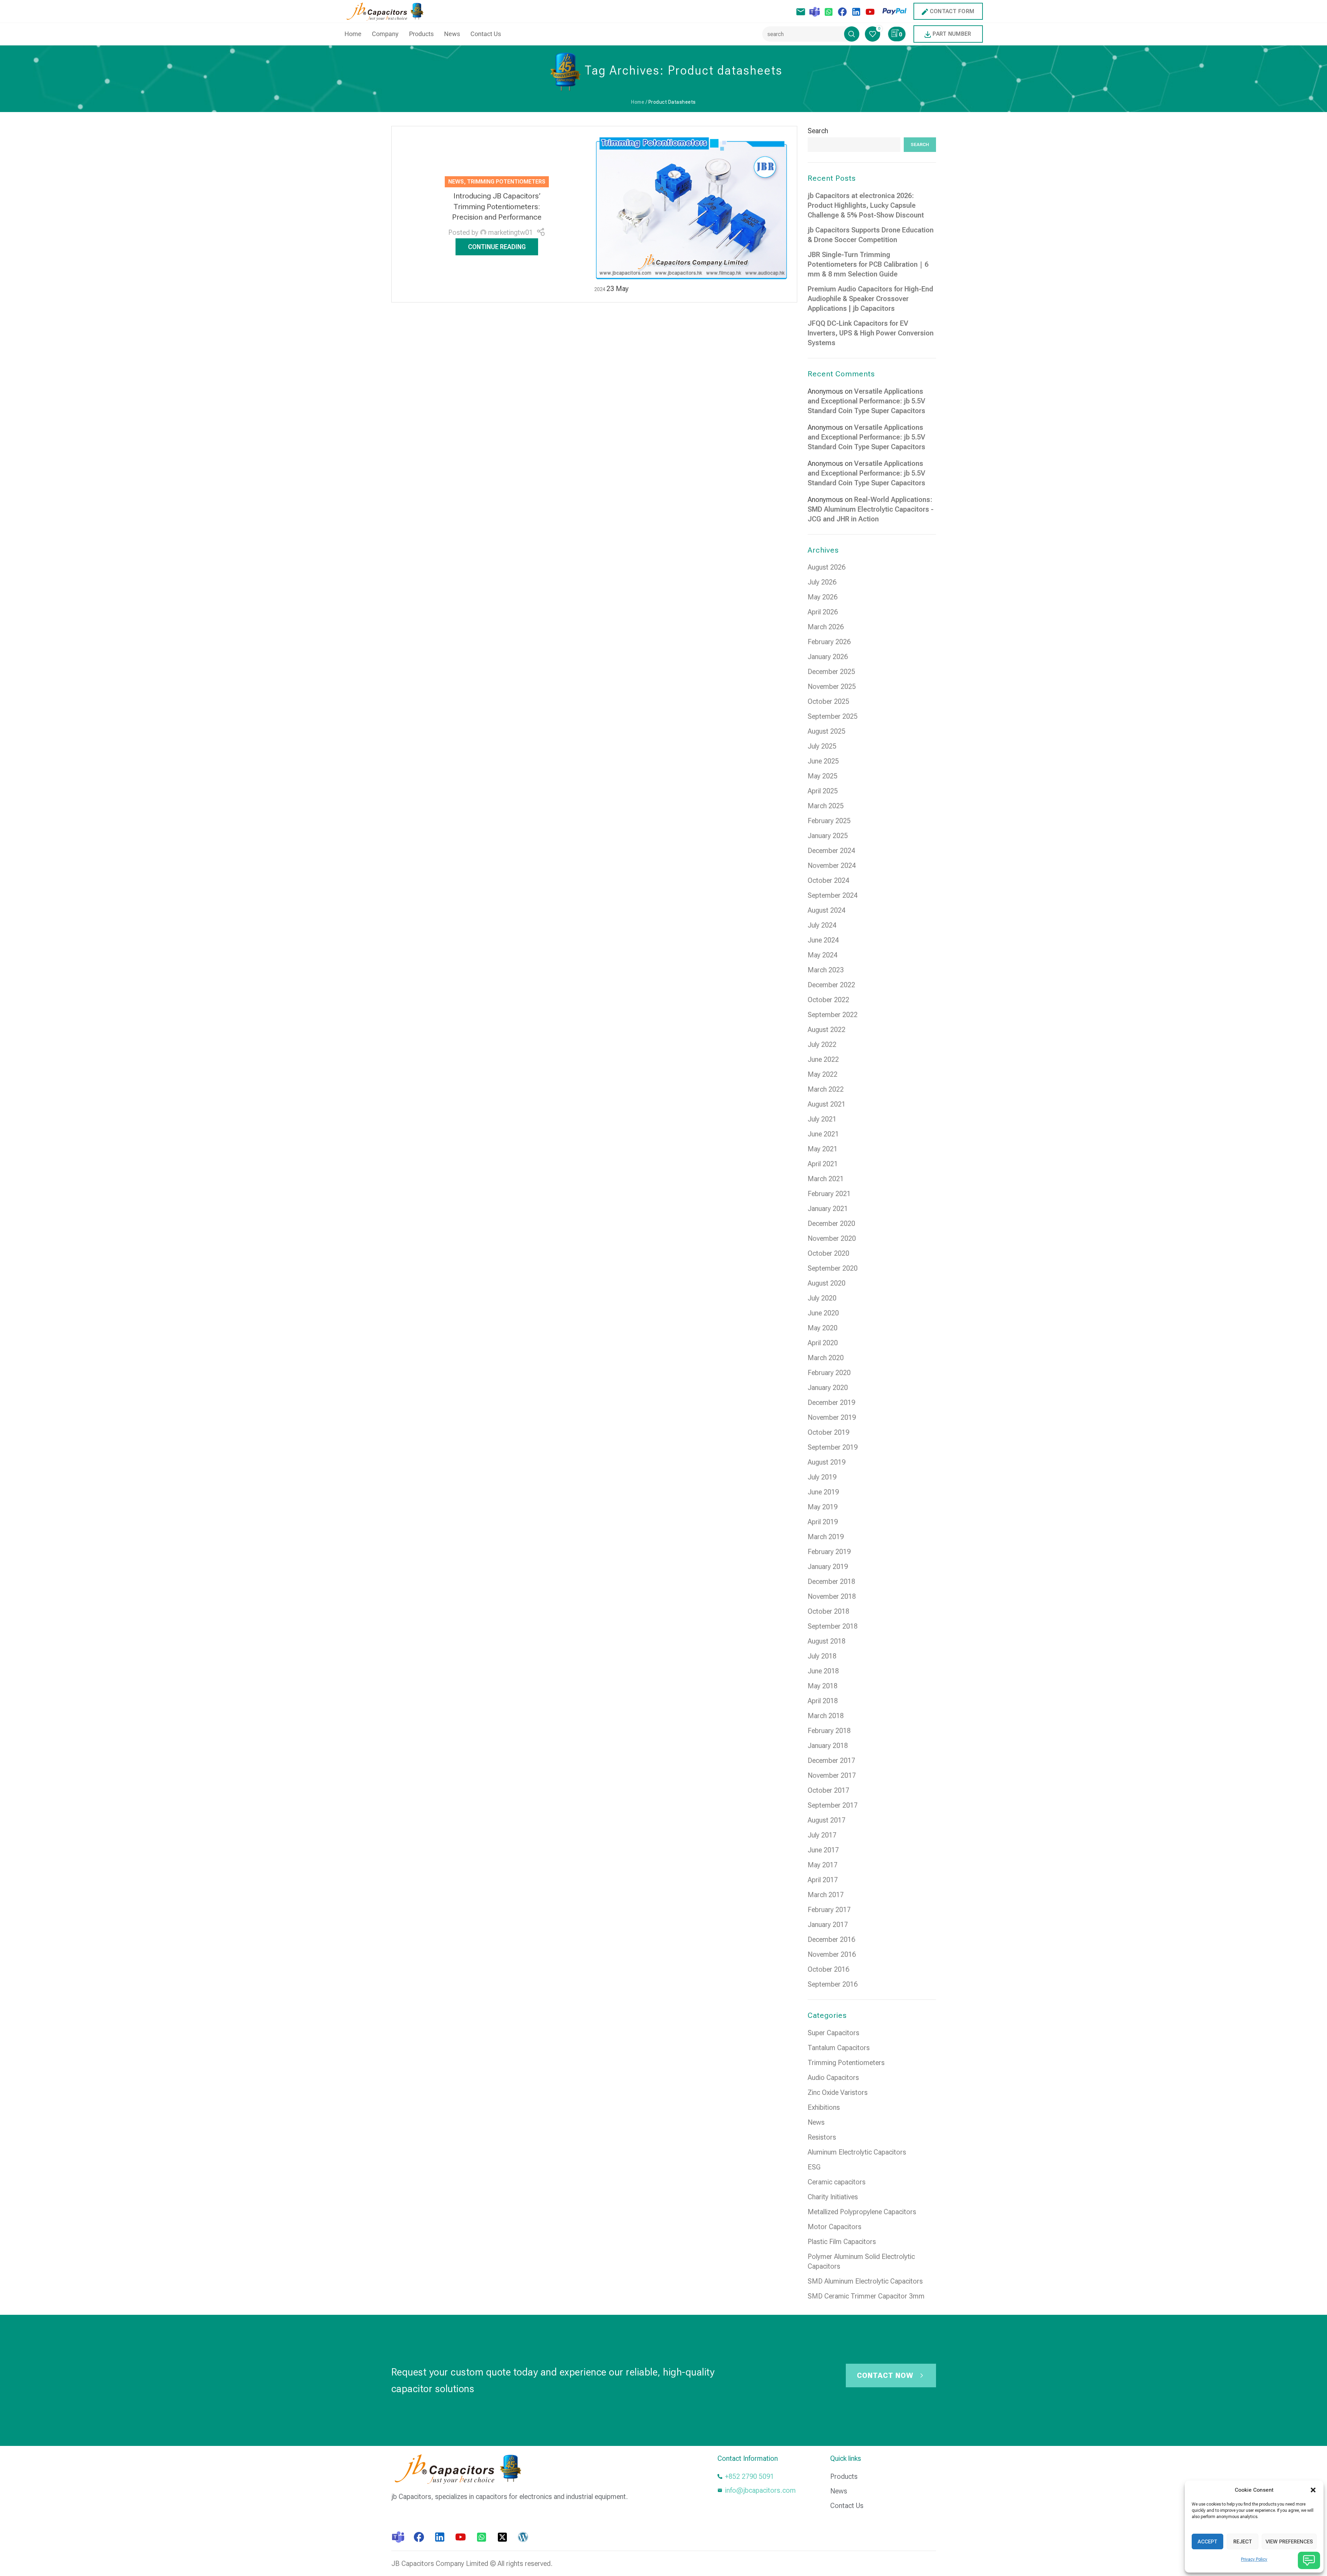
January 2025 (828, 836)
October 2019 (828, 1432)
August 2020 (827, 1283)
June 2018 (823, 1671)
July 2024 (822, 925)
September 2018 (833, 1626)
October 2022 (828, 1000)
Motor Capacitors (835, 2227)
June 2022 (823, 1059)
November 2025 (832, 686)
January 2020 (828, 1388)
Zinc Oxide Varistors (838, 2092)
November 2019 (832, 1417)
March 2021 (826, 1179)
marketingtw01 (511, 232)
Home (638, 102)
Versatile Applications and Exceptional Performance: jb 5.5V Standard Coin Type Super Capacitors (866, 401)
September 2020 (833, 1268)
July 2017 (822, 1835)
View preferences (1289, 2542)
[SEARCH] (852, 34)
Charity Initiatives (833, 2197)
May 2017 (823, 1865)
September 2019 (833, 1447)
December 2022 (831, 985)
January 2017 (828, 1925)
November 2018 (832, 1596)
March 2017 (826, 1895)
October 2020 (828, 1253)
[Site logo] (387, 11)
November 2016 (832, 1954)
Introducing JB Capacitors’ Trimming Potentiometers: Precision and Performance (497, 207)
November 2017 (832, 1775)
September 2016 (833, 1984)
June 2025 (823, 761)
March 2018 (826, 1716)
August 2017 (827, 1820)
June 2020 (823, 1313)
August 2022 (827, 1030)
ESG (814, 2167)
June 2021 (823, 1134)
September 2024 (833, 895)
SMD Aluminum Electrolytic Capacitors (865, 2281)
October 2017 (828, 1790)
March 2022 (826, 1089)
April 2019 (823, 1522)
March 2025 (826, 806)
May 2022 (823, 1074)
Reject (1243, 2542)
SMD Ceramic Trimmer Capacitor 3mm (866, 2296)
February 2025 (829, 821)
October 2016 (828, 1969)
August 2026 (827, 567)
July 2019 (822, 1477)
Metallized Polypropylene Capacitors (862, 2212)
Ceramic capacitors (837, 2182)
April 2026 (823, 612)
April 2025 (823, 791)
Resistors (822, 2137)
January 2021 (828, 1209)
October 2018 (828, 1611)
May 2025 (823, 776)
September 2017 (833, 1805)
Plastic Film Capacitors (842, 2242)
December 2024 (831, 851)
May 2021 (823, 1149)
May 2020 (823, 1328)
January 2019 (828, 1567)
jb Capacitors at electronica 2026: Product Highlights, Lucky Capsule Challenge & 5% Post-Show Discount (866, 205)
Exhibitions (824, 2107)
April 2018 (823, 1701)
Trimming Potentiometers (506, 182)
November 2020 (832, 1238)
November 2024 (832, 865)
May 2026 (823, 597)
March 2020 (826, 1358)
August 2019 (827, 1462)
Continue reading (497, 247)
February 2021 (829, 1194)
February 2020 (829, 1373)
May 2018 (823, 1686)
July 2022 (822, 1044)
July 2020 (822, 1298)
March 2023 (826, 970)
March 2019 (826, 1537)
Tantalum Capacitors (839, 2048)
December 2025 (831, 672)
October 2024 (828, 880)
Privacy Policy (1254, 2559)
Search (818, 131)
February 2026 (829, 642)
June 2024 (823, 940)
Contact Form (952, 11)
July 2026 (822, 582)
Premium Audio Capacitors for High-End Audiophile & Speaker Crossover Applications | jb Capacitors (870, 299)
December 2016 (831, 1939)
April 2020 (823, 1343)
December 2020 (831, 1223)
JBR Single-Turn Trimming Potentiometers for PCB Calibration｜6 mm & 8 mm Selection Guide (868, 264)
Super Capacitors (833, 2033)
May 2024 (823, 955)
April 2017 (823, 1880)
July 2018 (822, 1656)
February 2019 (829, 1552)
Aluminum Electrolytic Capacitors (857, 2152)
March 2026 (826, 627)
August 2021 (827, 1104)
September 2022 (833, 1015)
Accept (1207, 2542)
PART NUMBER (952, 34)
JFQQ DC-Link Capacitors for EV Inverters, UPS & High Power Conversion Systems (871, 333)
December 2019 (831, 1402)
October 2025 (828, 701)
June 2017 (823, 1850)
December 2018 (831, 1581)
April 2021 (823, 1164)
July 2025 (822, 746)
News (456, 182)
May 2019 (823, 1507)
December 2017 (831, 1760)
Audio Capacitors (833, 2078)
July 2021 (822, 1119)
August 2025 (827, 731)
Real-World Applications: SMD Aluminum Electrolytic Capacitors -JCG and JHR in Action (871, 509)
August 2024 (827, 910)
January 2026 (828, 657)
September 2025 (833, 716)
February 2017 (829, 1910)
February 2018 (829, 1731)
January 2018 (828, 1746)
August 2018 (827, 1641)
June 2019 (823, 1492)
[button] (1313, 2490)
